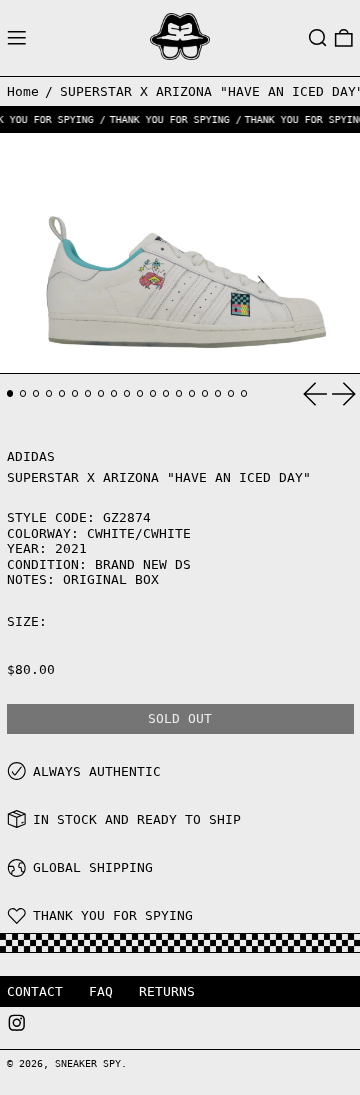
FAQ (101, 991)
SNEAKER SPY (88, 1063)
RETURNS (167, 991)
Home (23, 91)
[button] (318, 38)
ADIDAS (31, 456)
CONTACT (35, 991)
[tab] (10, 393)
